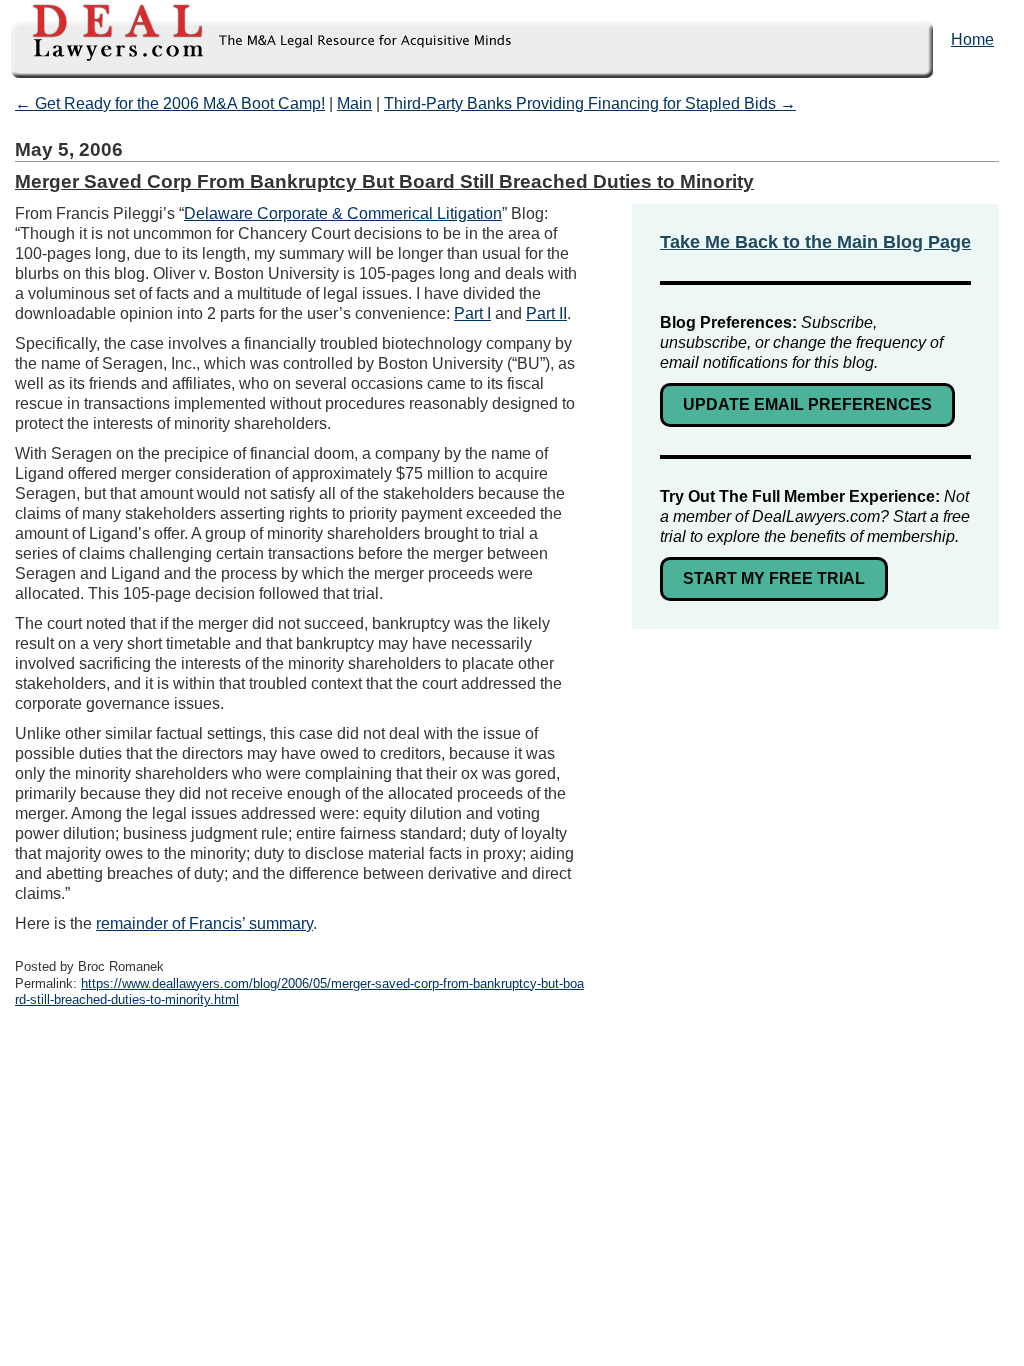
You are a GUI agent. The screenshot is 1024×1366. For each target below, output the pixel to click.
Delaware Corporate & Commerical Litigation (343, 213)
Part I (472, 313)
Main (354, 103)
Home (972, 39)
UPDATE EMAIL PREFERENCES (807, 404)
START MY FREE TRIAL (774, 578)
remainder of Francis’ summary (204, 923)
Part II (546, 313)
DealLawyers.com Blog (257, 39)
